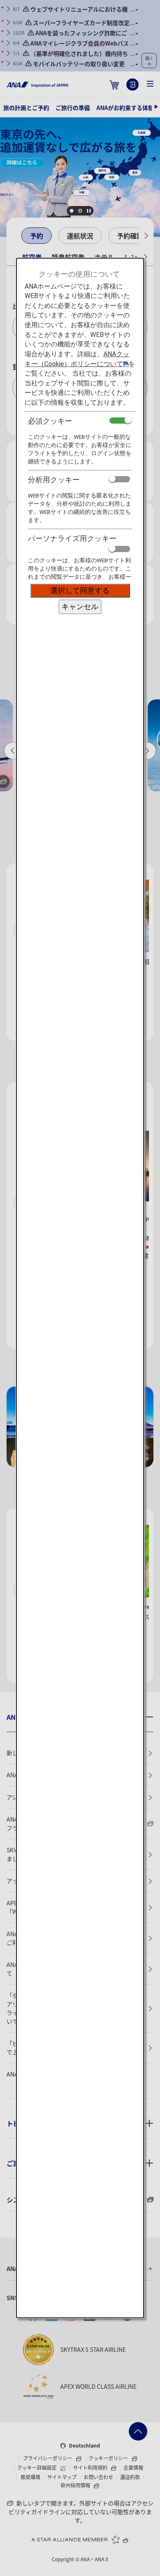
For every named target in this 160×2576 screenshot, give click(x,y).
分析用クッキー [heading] (54, 480)
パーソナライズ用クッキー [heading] (72, 538)
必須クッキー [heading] (50, 421)
